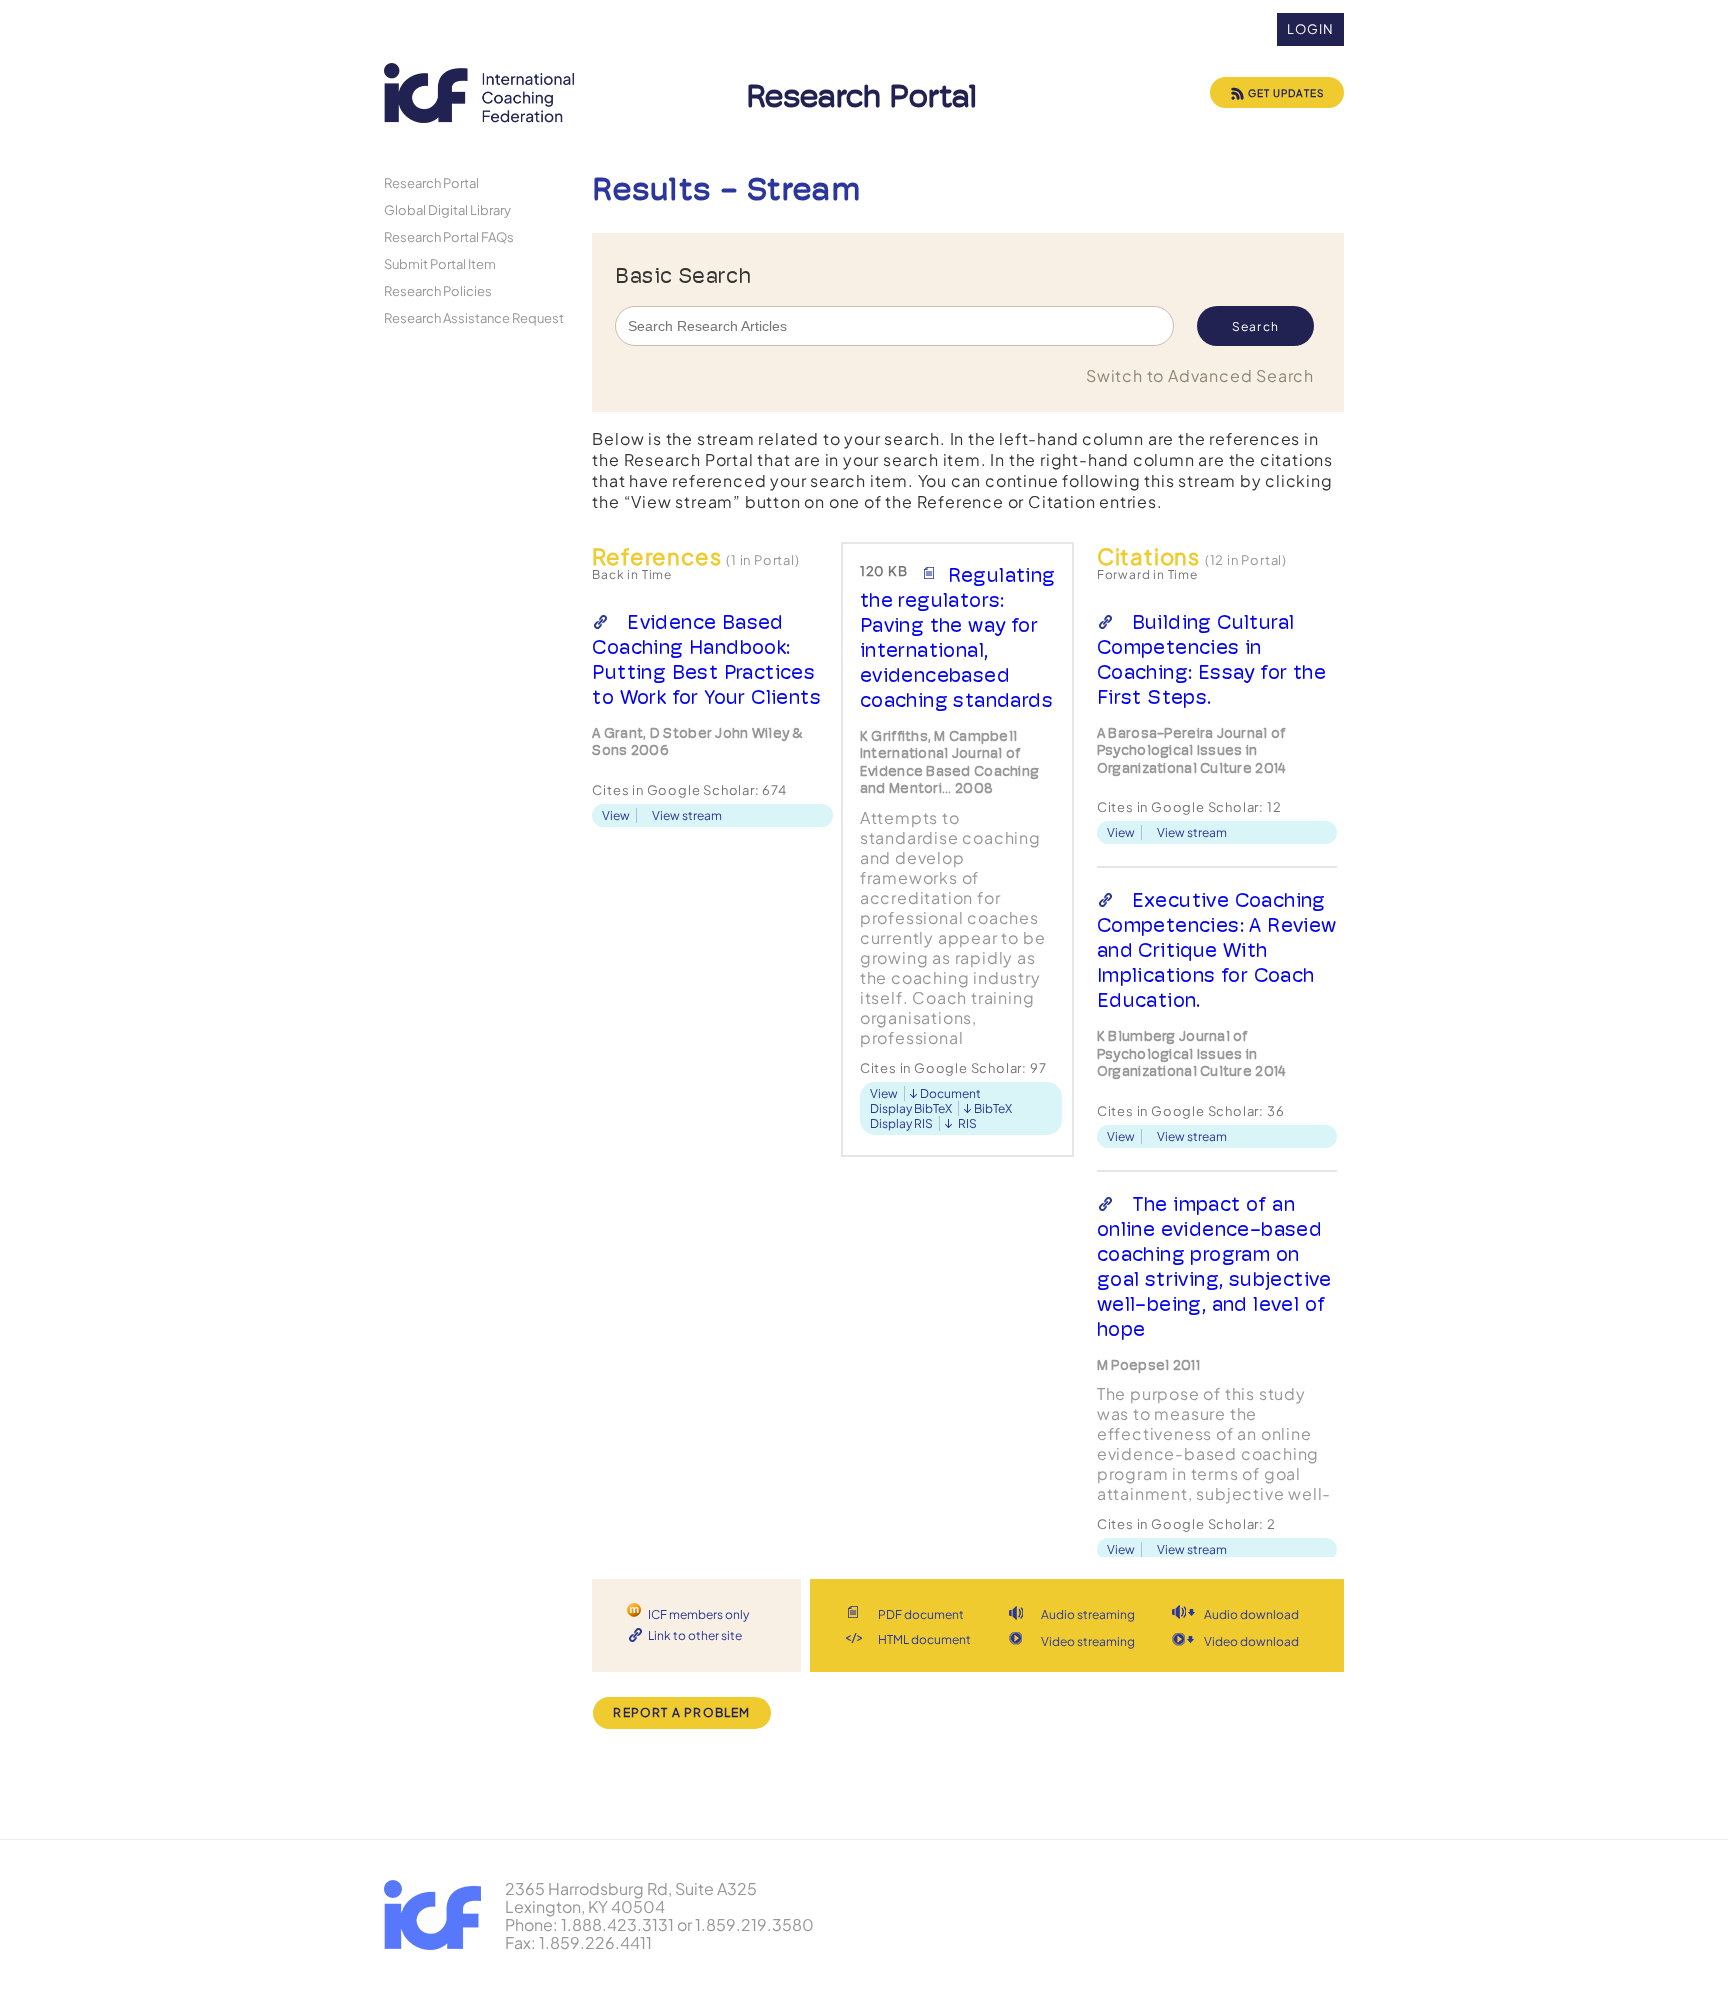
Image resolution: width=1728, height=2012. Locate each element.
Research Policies (438, 290)
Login (1310, 29)
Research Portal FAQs (449, 236)
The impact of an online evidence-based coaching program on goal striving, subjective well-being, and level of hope (1214, 1266)
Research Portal (431, 182)
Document (950, 1093)
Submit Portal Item (440, 263)
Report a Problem (681, 1712)
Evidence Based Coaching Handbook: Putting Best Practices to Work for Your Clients (706, 659)
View (616, 815)
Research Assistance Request (474, 317)
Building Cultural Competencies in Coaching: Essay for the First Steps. (1211, 659)
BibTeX (993, 1108)
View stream (687, 815)
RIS (967, 1123)
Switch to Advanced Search (1200, 375)
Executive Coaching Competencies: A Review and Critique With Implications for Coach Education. (1217, 950)
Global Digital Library (447, 209)
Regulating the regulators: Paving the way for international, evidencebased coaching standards (958, 637)
